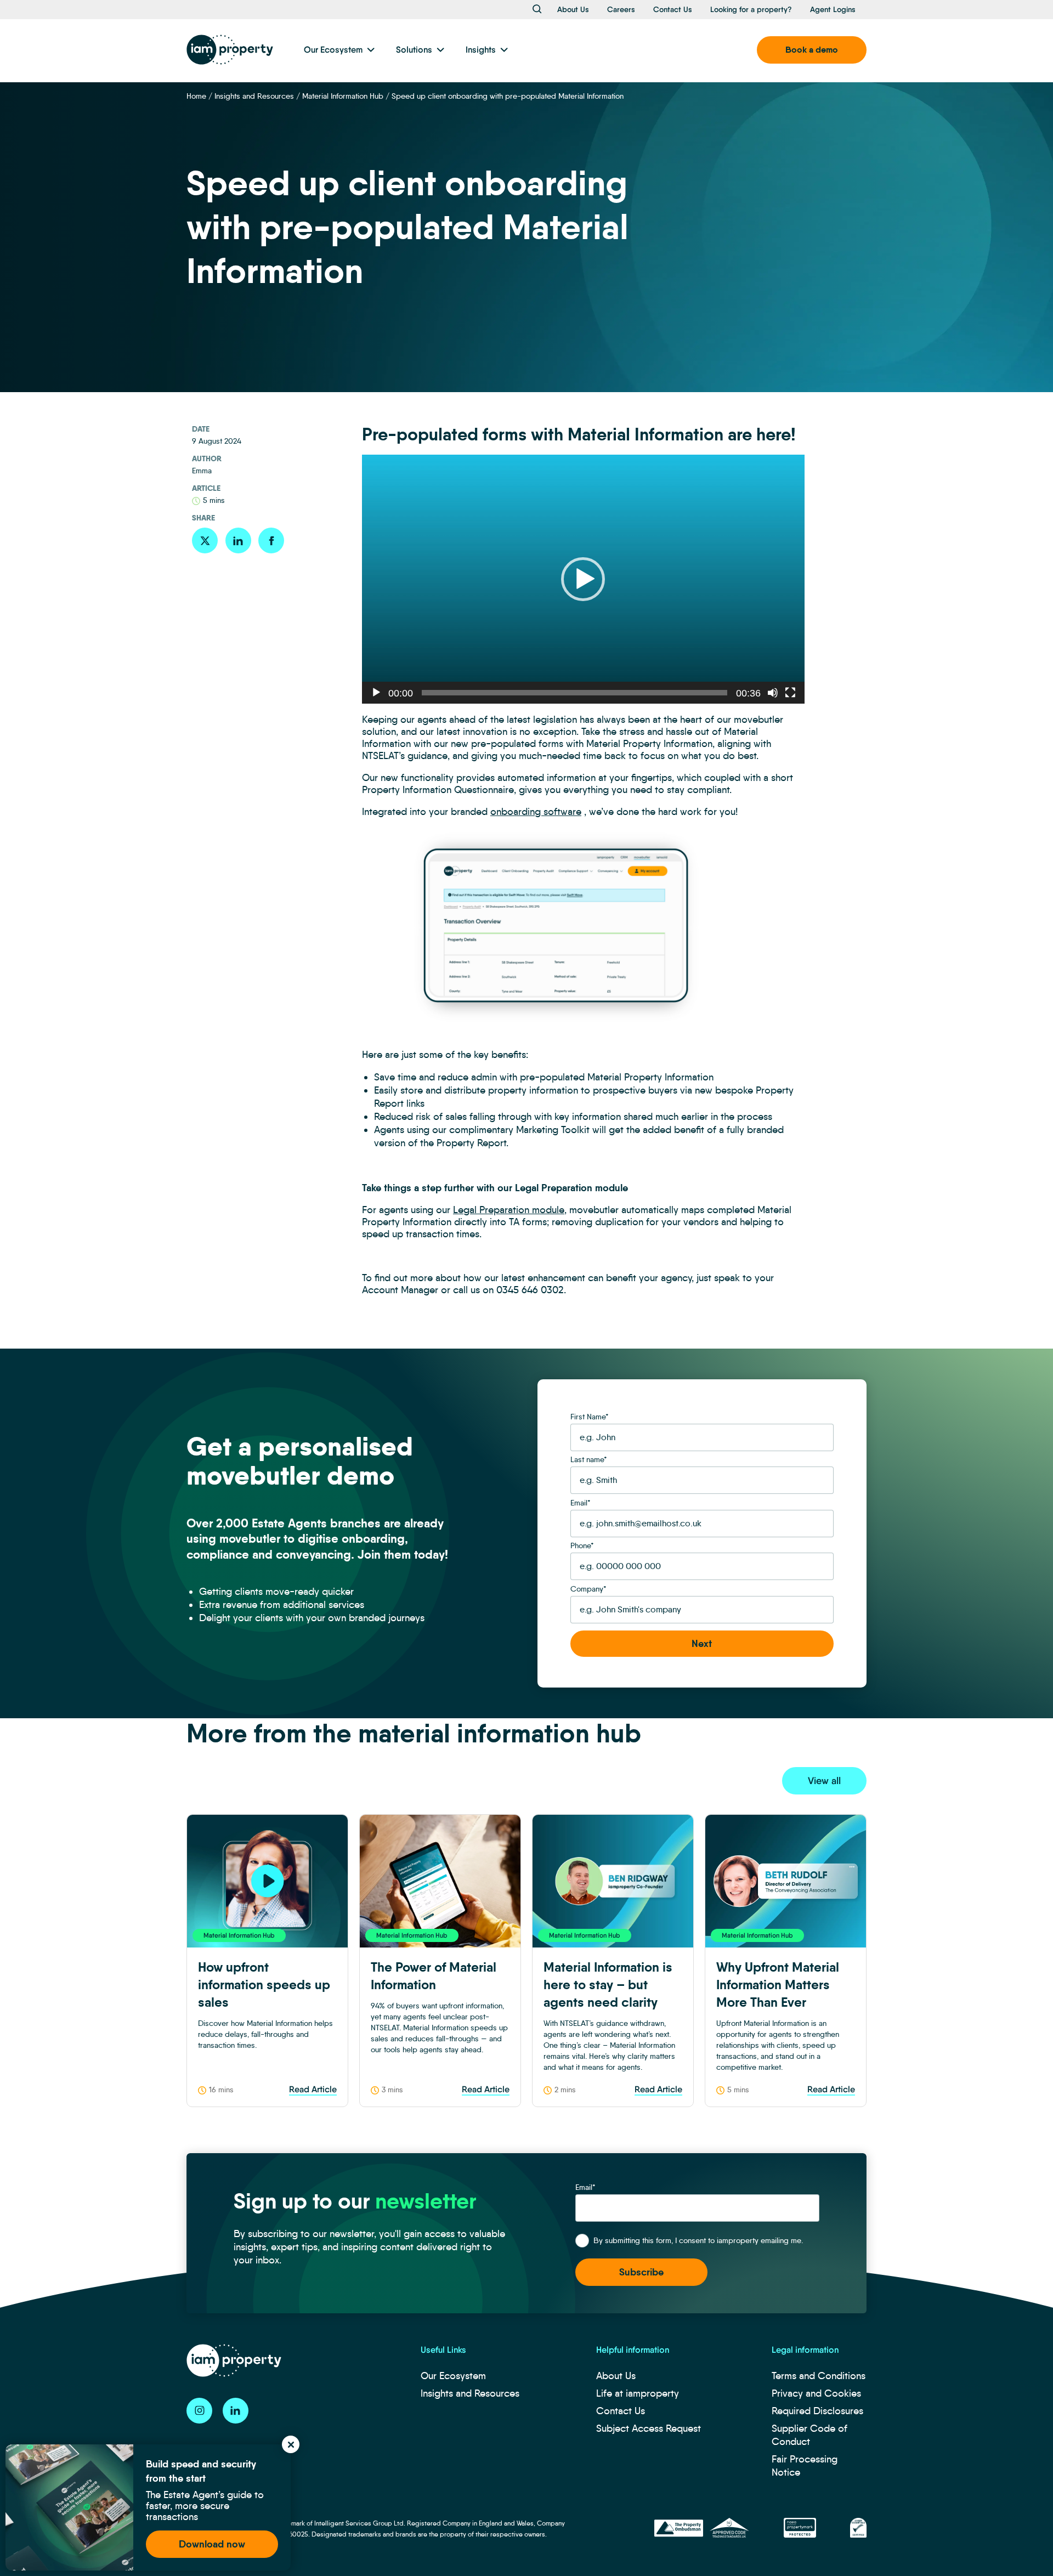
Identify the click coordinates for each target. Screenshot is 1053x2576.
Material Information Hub (343, 96)
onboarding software (536, 812)
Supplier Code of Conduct (809, 2435)
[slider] (574, 693)
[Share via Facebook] (271, 540)
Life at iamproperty (638, 2393)
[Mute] (773, 693)
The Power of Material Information (434, 1976)
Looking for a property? (751, 9)
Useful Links (443, 2350)
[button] (583, 579)
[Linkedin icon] (236, 2411)
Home (196, 96)
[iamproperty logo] (230, 50)
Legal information (805, 2350)
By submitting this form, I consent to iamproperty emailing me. (698, 2240)
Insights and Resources (254, 96)
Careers (621, 9)
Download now (212, 2544)
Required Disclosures (817, 2411)
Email (581, 1503)
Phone (582, 1545)
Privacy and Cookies (816, 2393)
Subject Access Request (649, 2428)
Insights (481, 50)
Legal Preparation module (509, 1210)
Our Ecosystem (333, 50)
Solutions (414, 50)
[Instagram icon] (199, 2411)
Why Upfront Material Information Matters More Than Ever (778, 1985)
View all (824, 1781)
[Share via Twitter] (205, 540)
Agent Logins (833, 9)
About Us (573, 9)
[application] (583, 579)
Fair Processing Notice (805, 2466)
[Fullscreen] (790, 693)
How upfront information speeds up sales (264, 1985)
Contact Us (673, 9)
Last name (589, 1459)
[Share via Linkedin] (238, 540)
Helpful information (633, 2350)
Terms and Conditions (819, 2376)
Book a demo (812, 50)
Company (588, 1589)
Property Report (471, 1143)
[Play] (376, 693)
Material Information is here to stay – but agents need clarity (608, 1985)
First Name (590, 1417)
